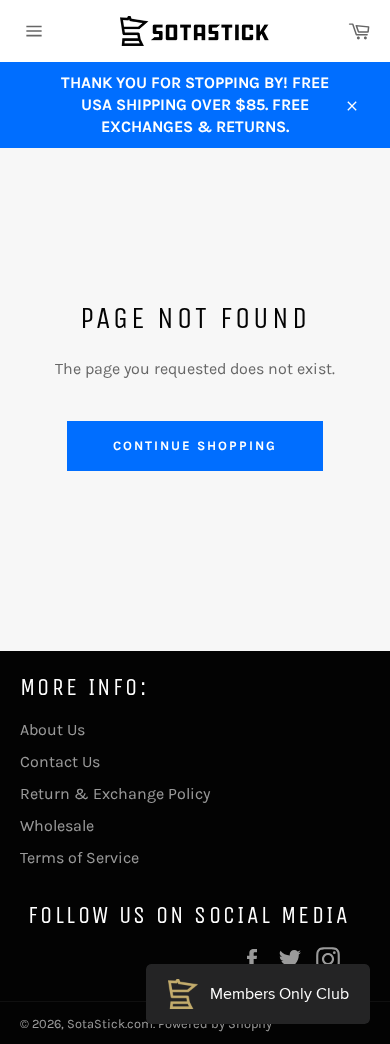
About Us (52, 729)
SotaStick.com (110, 1023)
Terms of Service (79, 857)
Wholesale (57, 825)
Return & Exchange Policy (115, 793)
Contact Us (60, 761)
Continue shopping (194, 445)
